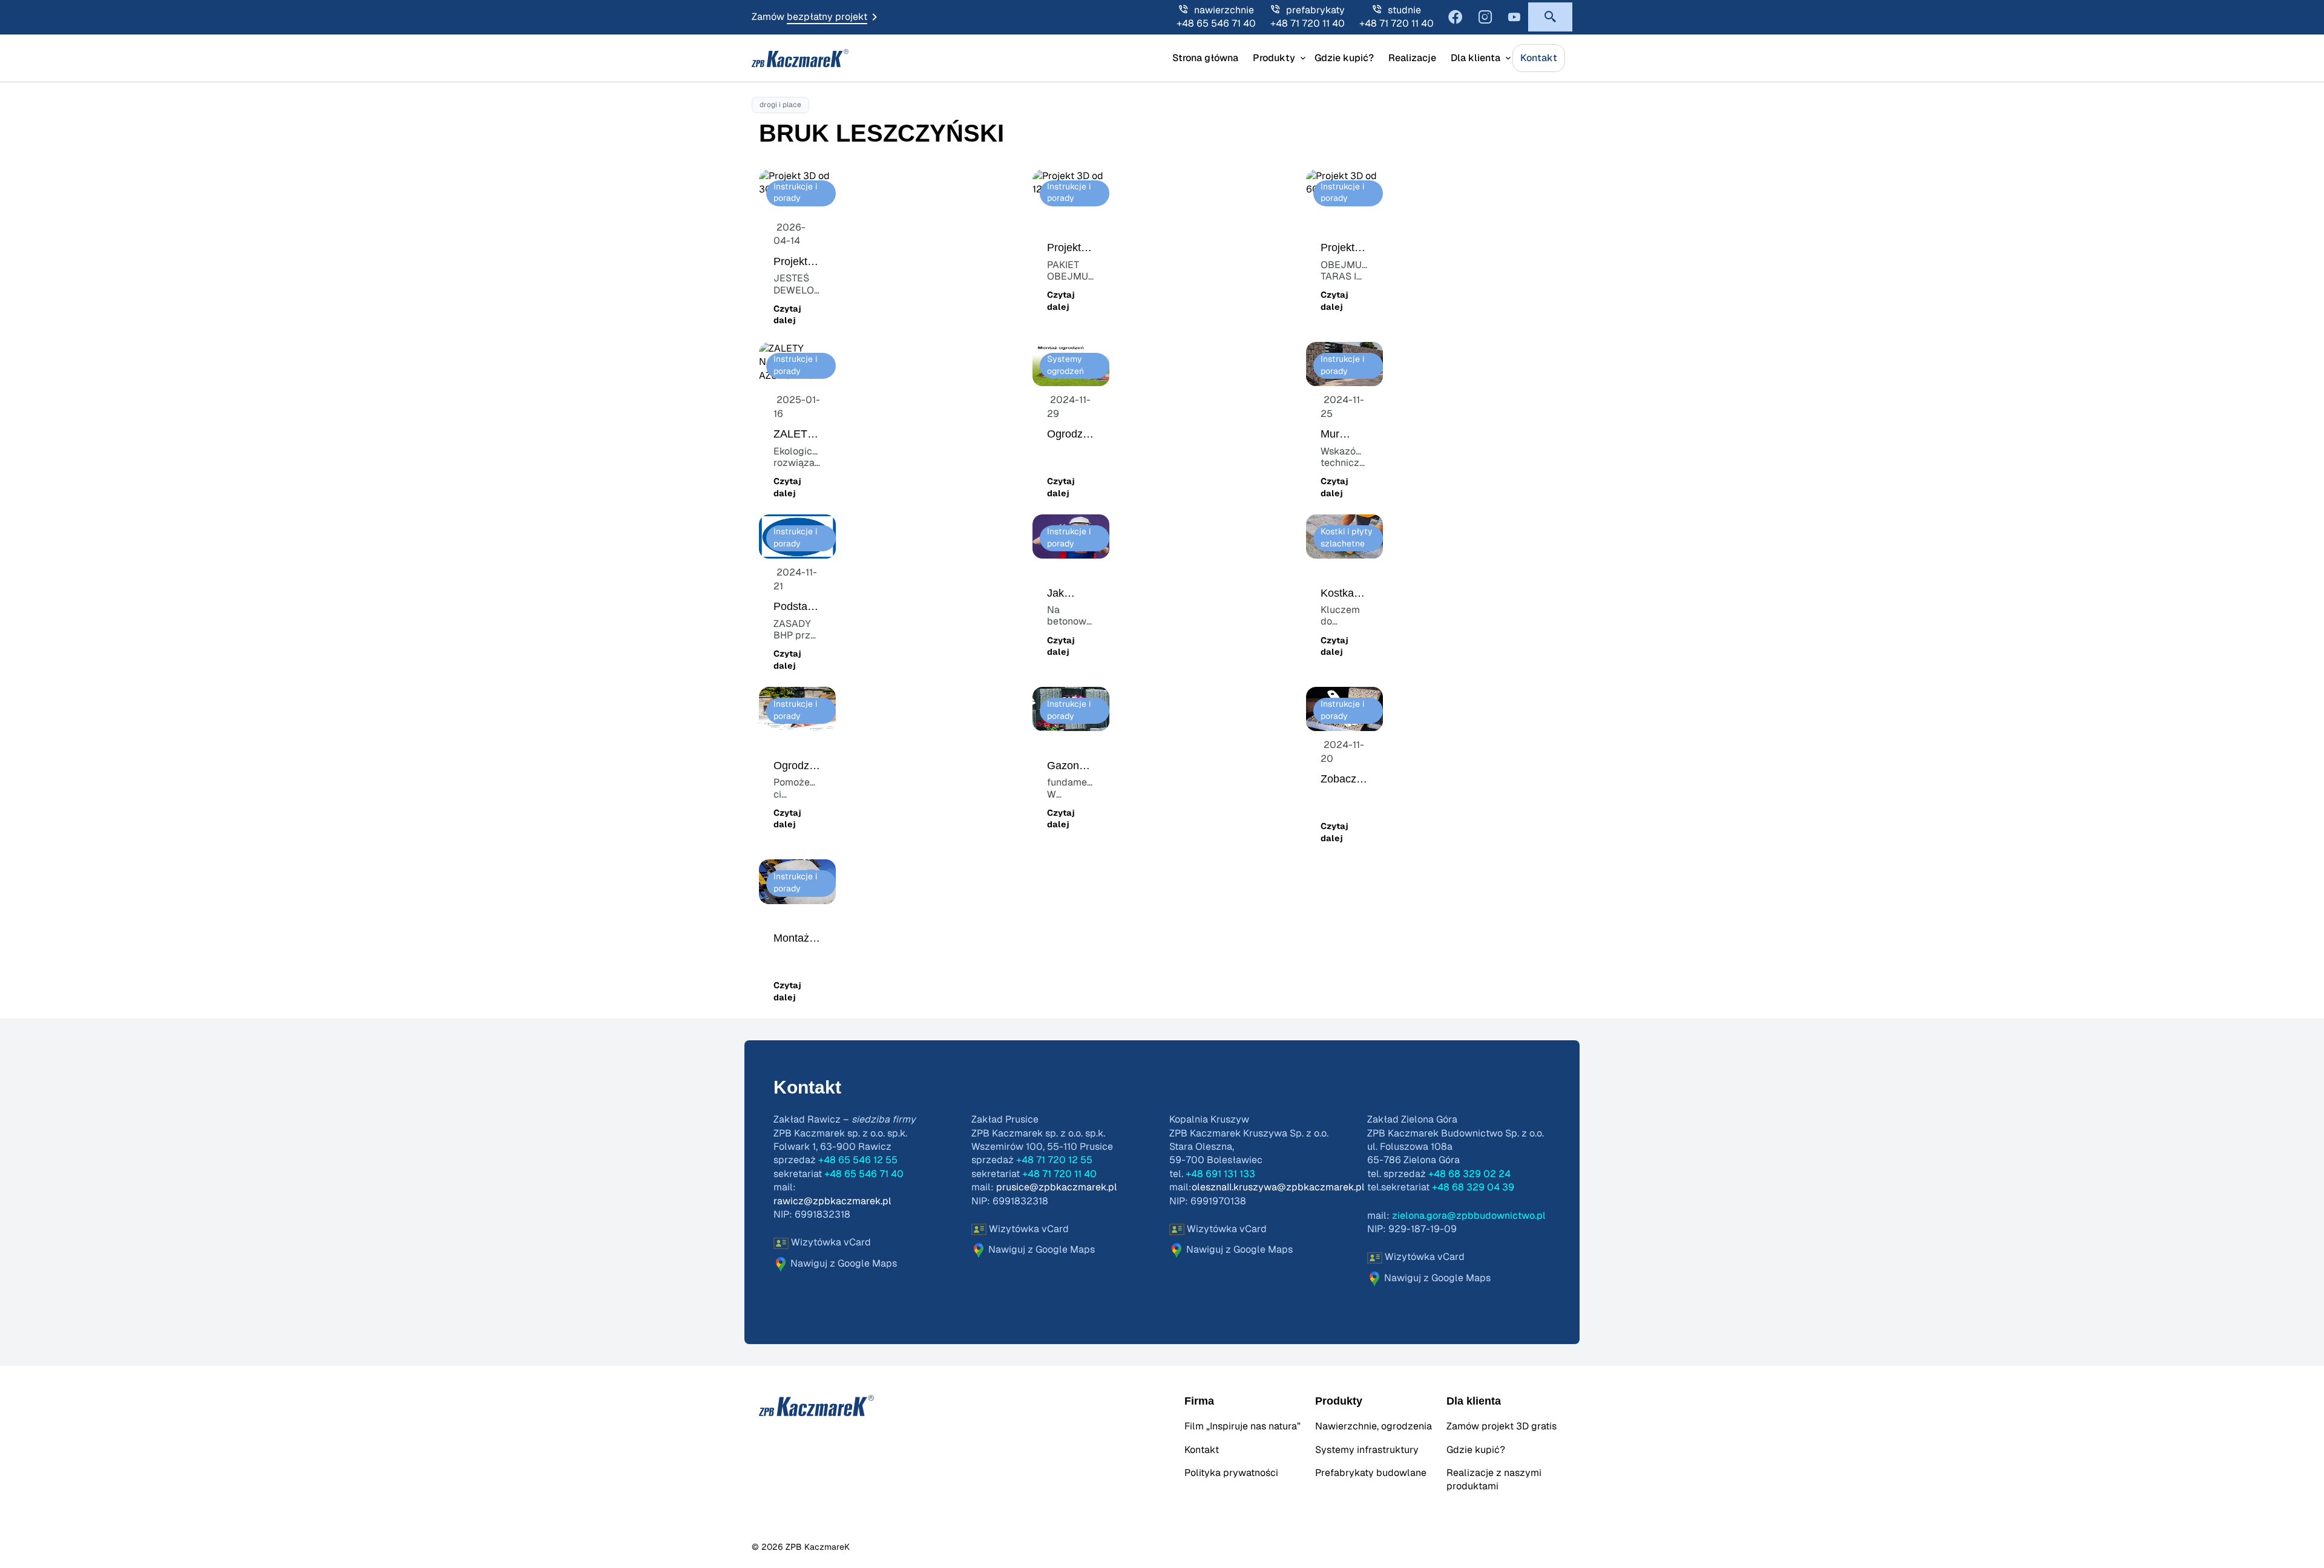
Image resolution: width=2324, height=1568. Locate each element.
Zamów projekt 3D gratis (1502, 1426)
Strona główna (1205, 58)
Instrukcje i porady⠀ (795, 193)
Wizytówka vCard (830, 1242)
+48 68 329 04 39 (1473, 1187)
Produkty (1274, 58)
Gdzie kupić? (1344, 58)
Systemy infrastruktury (1367, 1450)
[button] (1550, 17)
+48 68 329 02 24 (1469, 1174)
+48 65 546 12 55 (858, 1160)
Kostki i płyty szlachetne (1347, 538)
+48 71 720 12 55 (1054, 1160)
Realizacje (1412, 58)
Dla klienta (1475, 58)
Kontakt (1539, 58)
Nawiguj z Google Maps (842, 1264)
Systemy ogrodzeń (1065, 366)
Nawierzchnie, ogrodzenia (1374, 1426)
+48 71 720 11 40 (1308, 24)
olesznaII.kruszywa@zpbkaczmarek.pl (1278, 1187)
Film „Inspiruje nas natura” (1242, 1426)
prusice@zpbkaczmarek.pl (1057, 1187)
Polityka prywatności (1231, 1473)
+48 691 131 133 (1220, 1174)
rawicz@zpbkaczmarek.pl (832, 1201)
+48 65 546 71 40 (1216, 24)
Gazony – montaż (1070, 772)
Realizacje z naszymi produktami (1494, 1480)
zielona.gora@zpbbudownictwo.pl (1469, 1216)
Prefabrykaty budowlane (1371, 1473)
